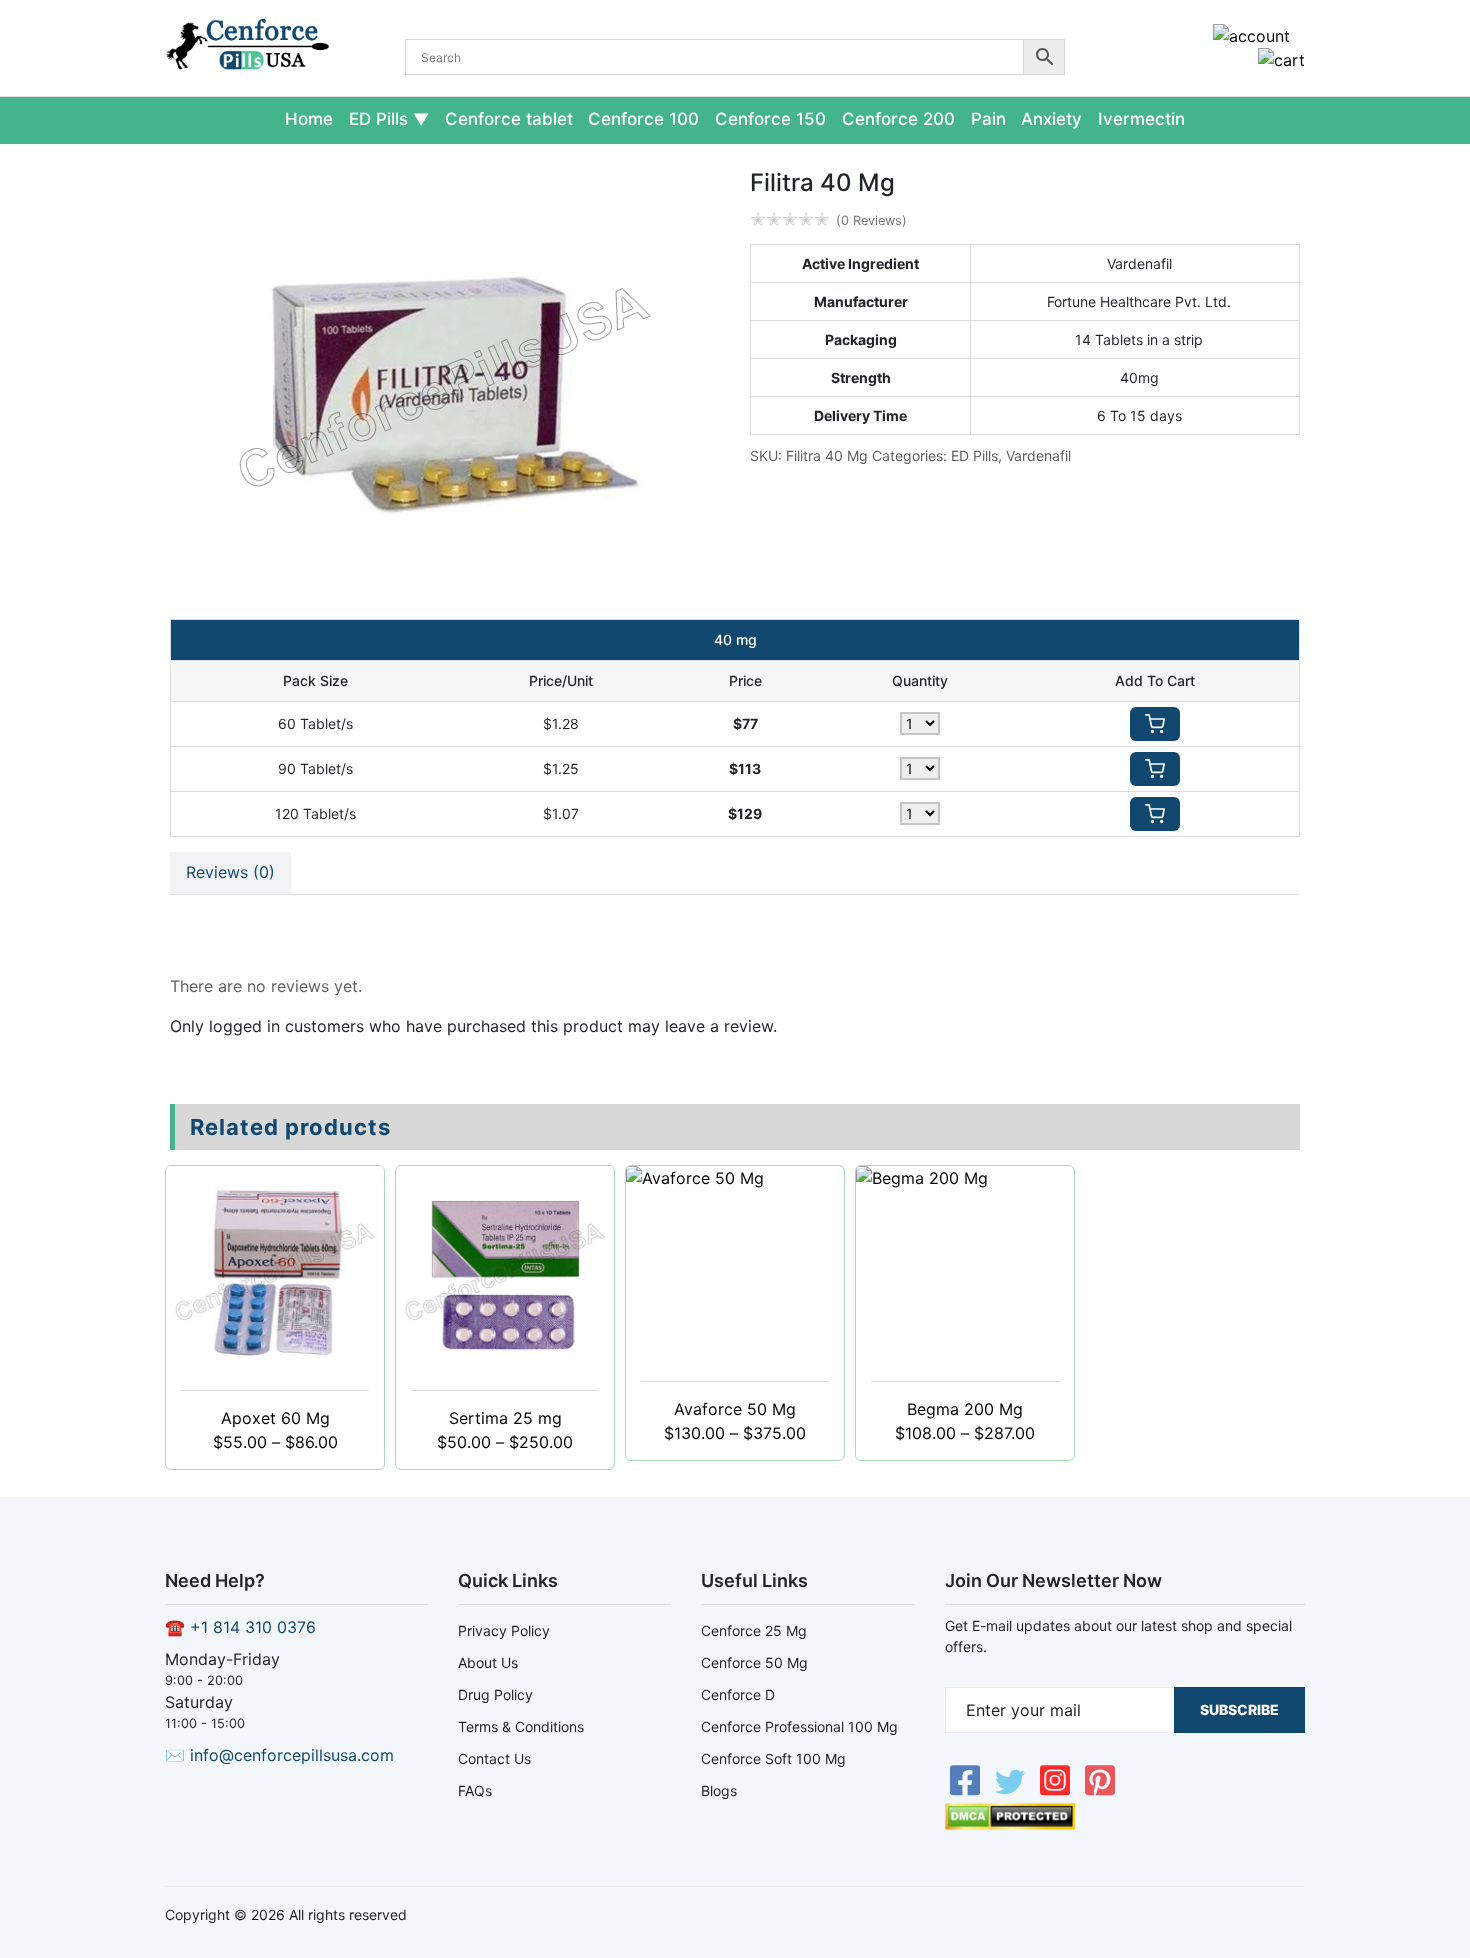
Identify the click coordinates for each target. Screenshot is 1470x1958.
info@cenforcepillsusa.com (292, 1755)
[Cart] (1281, 60)
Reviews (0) (230, 872)
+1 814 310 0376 (253, 1627)
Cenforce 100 (643, 119)
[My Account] (1251, 36)
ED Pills (378, 119)
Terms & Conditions (521, 1726)
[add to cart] (1155, 724)
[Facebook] (967, 1791)
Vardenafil (1038, 455)
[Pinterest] (1100, 1791)
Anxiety (1051, 119)
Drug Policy (495, 1694)
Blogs (719, 1790)
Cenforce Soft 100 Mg (773, 1758)
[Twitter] (1012, 1791)
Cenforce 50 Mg (754, 1662)
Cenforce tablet (509, 119)
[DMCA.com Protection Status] (1010, 1824)
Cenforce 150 (770, 119)
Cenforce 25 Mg (754, 1630)
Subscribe (1239, 1709)
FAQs (475, 1790)
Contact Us (494, 1758)
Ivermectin (1141, 119)
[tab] (230, 873)
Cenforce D (738, 1694)
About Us (488, 1662)
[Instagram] (1057, 1791)
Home (309, 119)
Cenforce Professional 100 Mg (799, 1726)
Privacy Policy (504, 1630)
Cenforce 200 (898, 119)
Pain (988, 119)
